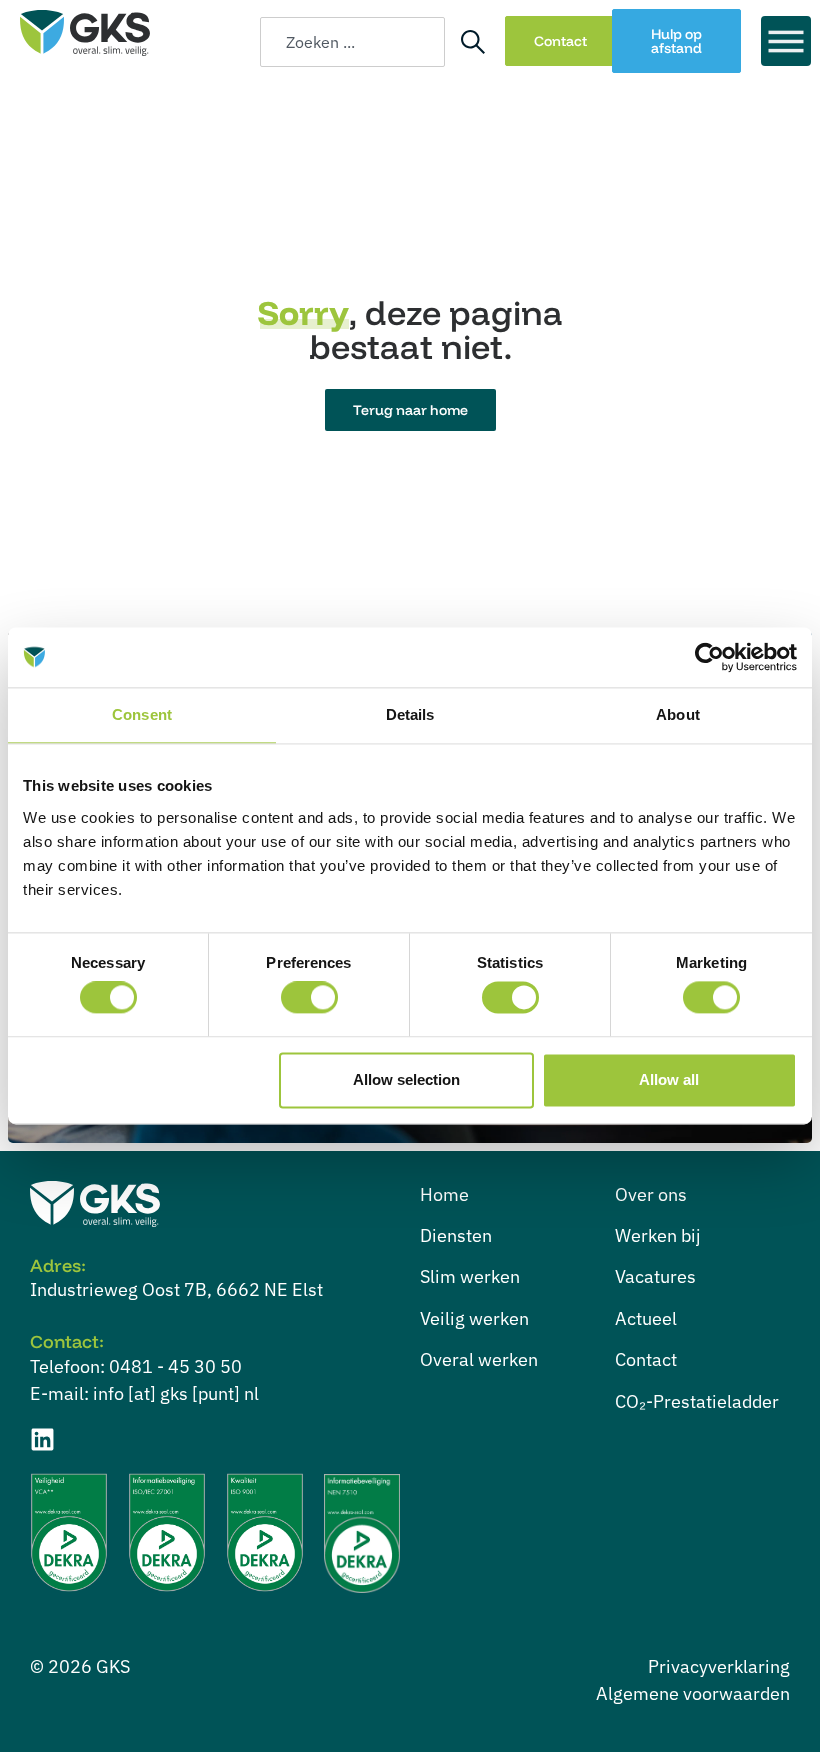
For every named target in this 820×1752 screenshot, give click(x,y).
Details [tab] (410, 714)
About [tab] (678, 714)
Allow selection (406, 1079)
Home (444, 1194)
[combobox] (352, 42)
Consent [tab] (142, 714)
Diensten (456, 1235)
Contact (646, 1359)
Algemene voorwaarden (693, 1693)
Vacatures (655, 1276)
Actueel (646, 1318)
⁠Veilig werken (474, 1318)
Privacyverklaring (719, 1666)
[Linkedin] (42, 1439)
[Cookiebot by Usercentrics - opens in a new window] (709, 657)
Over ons (651, 1194)
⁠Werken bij (658, 1235)
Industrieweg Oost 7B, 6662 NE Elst (176, 1289)
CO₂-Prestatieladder (697, 1401)
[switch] (309, 998)
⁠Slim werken (470, 1276)
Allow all (669, 1079)
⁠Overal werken (479, 1359)
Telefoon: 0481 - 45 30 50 (136, 1366)
